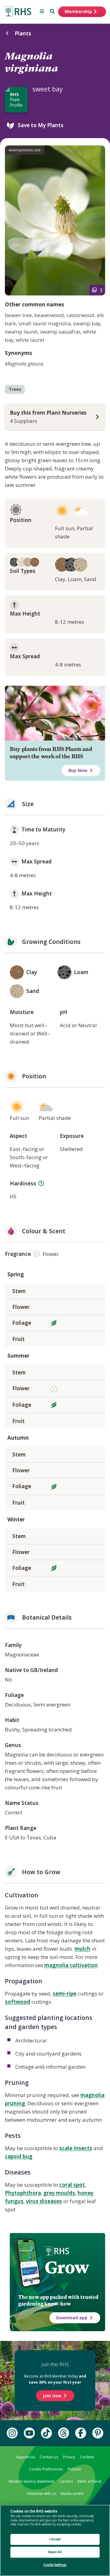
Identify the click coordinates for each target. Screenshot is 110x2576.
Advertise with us (41, 2494)
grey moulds (59, 2193)
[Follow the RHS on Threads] (64, 2433)
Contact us (49, 2457)
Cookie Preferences (46, 2469)
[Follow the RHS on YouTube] (29, 2433)
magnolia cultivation (71, 1965)
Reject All (55, 2552)
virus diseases (44, 2201)
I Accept (55, 2539)
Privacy (69, 2457)
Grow (67, 2267)
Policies (74, 2469)
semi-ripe (64, 1994)
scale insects (76, 2148)
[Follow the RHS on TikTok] (46, 2433)
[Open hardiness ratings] (41, 1183)
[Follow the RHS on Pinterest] (98, 2433)
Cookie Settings (55, 2565)
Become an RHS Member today (55, 2379)
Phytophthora (23, 2193)
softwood (18, 2002)
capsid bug (19, 2156)
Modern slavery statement (31, 2481)
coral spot (72, 2185)
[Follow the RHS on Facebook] (81, 2433)
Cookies (87, 2457)
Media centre (72, 2494)
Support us (25, 2457)
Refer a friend (89, 2481)
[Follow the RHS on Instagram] (12, 2433)
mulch (82, 1949)
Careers (66, 2481)
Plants (23, 33)
